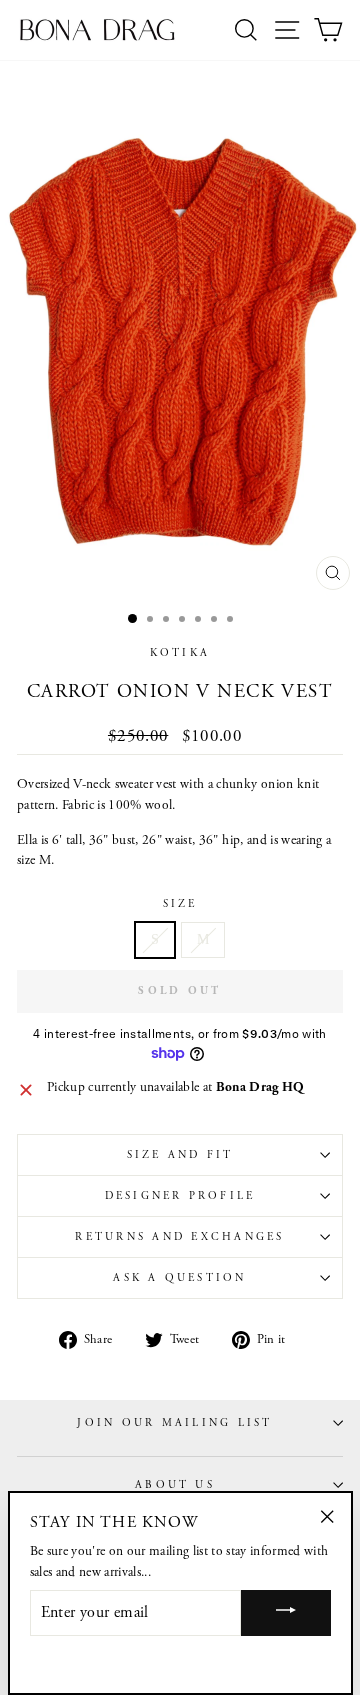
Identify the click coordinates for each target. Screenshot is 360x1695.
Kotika (180, 653)
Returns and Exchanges (179, 1237)
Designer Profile (180, 1196)
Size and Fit (180, 1155)
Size (180, 904)
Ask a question (179, 1278)
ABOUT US (175, 1485)
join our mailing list (174, 1423)
